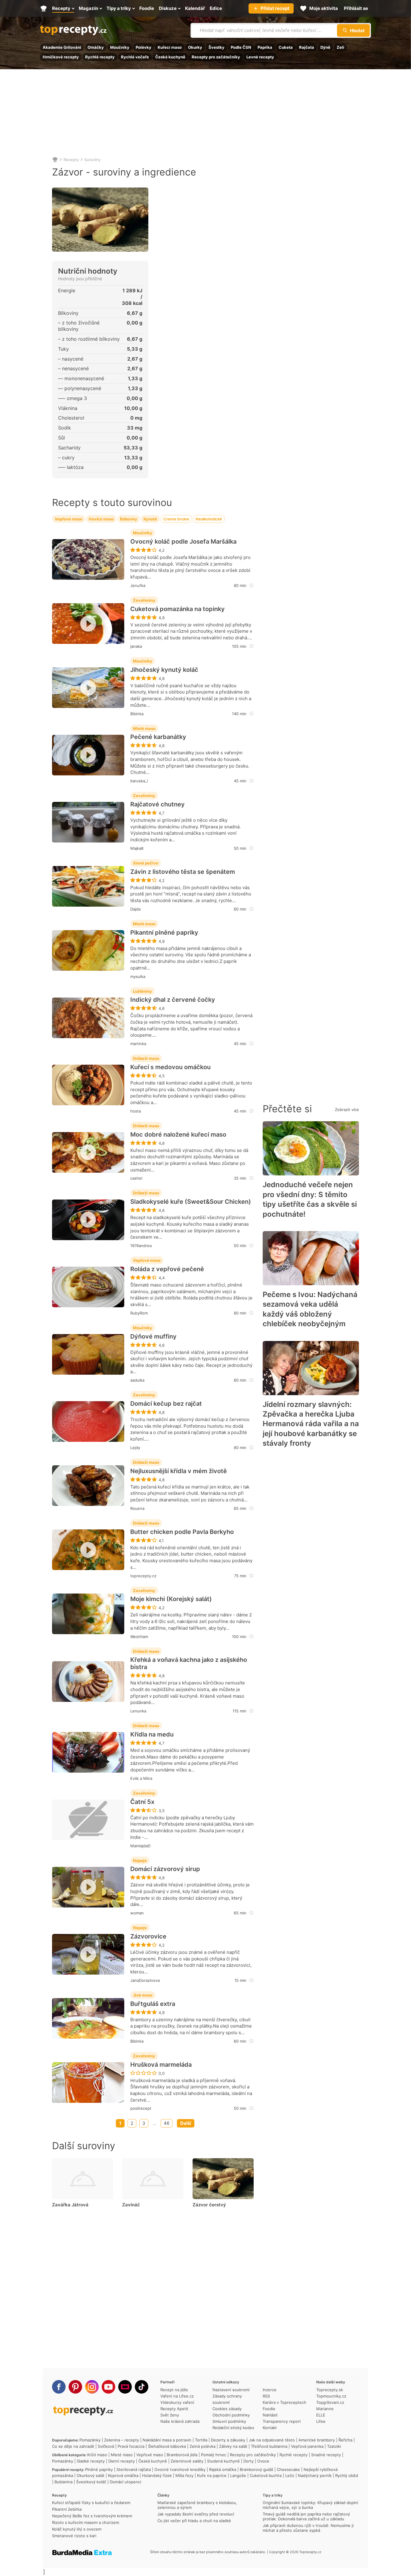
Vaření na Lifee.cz (177, 2396)
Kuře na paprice (212, 2475)
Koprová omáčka (123, 2475)
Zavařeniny (144, 600)
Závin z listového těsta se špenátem (183, 872)
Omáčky (96, 47)
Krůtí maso (97, 2455)
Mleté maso (144, 728)
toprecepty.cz (143, 1576)
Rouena (137, 1508)
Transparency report (282, 2421)
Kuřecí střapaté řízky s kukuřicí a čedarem (91, 2503)
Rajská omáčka (223, 2469)
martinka (138, 1044)
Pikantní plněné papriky (164, 933)
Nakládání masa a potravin (167, 2440)
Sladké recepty (91, 2461)
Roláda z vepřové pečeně (167, 1269)
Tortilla (201, 2440)
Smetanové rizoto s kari (74, 2536)
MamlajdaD (140, 1846)
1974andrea (141, 1246)
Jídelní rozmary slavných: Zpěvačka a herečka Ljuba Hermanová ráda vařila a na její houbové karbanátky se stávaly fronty (311, 1424)
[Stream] (125, 2387)
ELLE (321, 2415)
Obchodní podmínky (231, 2415)
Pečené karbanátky (158, 737)
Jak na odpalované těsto (272, 2440)
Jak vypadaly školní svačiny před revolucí (196, 2514)
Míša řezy (184, 2475)
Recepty (71, 160)
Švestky (216, 47)
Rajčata (307, 47)
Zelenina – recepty (122, 2440)
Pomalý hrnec (214, 2455)
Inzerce (270, 2390)
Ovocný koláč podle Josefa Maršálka (183, 542)
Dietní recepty (122, 2461)
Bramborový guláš (256, 2469)
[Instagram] (92, 2387)
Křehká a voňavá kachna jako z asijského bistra (189, 1663)
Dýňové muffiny (153, 1336)
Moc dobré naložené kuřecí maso (178, 1134)
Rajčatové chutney (158, 804)
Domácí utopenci (125, 2482)
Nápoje (140, 1861)
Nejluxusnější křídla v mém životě (179, 1471)
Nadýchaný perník (315, 2475)
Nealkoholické (209, 519)
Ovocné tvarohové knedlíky (180, 2469)
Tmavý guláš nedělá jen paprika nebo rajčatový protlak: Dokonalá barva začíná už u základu (306, 2516)
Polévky (144, 47)
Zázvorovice (148, 1936)
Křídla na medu (152, 1734)
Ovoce (263, 2461)
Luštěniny (142, 991)
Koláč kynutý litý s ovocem (77, 2529)
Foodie (269, 2409)
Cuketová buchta (266, 2475)
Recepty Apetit (174, 2409)
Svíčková (106, 2446)
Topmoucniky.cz (331, 2396)
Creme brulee (176, 519)
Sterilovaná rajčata (134, 2469)
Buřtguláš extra (153, 2004)
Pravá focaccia (131, 2446)
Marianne (325, 2409)
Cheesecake (288, 2469)
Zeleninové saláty (187, 2461)
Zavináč (131, 2205)
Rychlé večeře (135, 57)
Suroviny (92, 160)
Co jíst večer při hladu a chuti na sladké (194, 2521)
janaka (136, 646)
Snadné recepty (326, 2455)
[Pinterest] (75, 2387)
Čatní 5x (142, 1802)
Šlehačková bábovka (167, 2446)
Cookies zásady (227, 2409)
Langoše (238, 2475)
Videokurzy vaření (177, 2402)
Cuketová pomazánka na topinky (178, 609)
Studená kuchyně (223, 2461)
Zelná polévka (202, 2446)
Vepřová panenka (307, 2446)
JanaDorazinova (145, 1980)
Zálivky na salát (233, 2446)
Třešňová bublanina (269, 2446)
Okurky (195, 47)
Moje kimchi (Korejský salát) (171, 1599)
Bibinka (137, 714)
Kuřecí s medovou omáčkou (170, 1067)
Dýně (325, 47)
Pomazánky (90, 2440)
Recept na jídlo (174, 2390)
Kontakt (270, 2428)
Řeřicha (345, 2440)
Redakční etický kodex (233, 2428)
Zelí (340, 47)
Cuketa (286, 47)
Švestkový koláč (91, 2482)
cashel (136, 1178)
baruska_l (139, 781)
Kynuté (150, 519)
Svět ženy (170, 2415)
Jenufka (138, 585)
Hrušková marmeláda (161, 2065)
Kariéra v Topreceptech (284, 2402)
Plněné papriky (99, 2469)
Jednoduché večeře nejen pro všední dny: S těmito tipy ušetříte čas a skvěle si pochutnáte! (310, 1199)
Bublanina (63, 2482)
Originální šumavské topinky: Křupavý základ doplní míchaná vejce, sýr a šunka (310, 2505)
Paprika (265, 47)
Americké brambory (317, 2440)
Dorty (249, 2461)
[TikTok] (142, 2387)
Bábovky (129, 519)
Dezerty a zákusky (228, 2440)
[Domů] (55, 160)
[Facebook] (59, 2387)
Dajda (135, 909)
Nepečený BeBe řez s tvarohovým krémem (92, 2516)
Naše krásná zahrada (180, 2421)
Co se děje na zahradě (73, 2446)
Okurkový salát (91, 2475)
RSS (266, 2396)
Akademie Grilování (62, 47)
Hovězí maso (101, 519)
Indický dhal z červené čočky (173, 1000)
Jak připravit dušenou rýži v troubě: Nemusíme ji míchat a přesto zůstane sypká (308, 2528)
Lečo (290, 2475)
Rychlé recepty (100, 57)
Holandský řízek (157, 2475)
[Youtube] (108, 2387)
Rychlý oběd (347, 2475)
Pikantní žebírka (67, 2509)
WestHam (139, 1637)
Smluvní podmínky (229, 2421)
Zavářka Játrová (70, 2205)
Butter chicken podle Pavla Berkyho (182, 1532)
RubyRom (139, 1313)
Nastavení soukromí (231, 2390)
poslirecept (141, 2108)
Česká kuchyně (170, 57)
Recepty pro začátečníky (216, 57)
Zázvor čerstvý (209, 2205)
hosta (136, 1111)
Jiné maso (143, 1995)
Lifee (321, 2421)
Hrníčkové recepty (61, 57)
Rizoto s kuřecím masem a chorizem (86, 2522)
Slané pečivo (146, 863)
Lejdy (135, 1448)
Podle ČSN (241, 47)
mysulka (138, 976)
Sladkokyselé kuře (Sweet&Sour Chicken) (191, 1202)
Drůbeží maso (146, 1058)
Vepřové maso (69, 519)
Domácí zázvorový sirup (165, 1869)
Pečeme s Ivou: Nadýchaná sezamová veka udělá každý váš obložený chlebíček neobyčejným (310, 1309)
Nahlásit (270, 2415)
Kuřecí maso (170, 47)
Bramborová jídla (182, 2455)
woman (137, 1913)
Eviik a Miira (141, 1778)
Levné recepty (260, 57)
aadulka (137, 1380)
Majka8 (137, 848)
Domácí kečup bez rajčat (166, 1404)
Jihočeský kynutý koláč (164, 670)
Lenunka (138, 1711)
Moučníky (120, 47)
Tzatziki (334, 2446)
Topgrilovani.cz (330, 2402)
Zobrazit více (347, 1110)
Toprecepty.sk (330, 2390)
